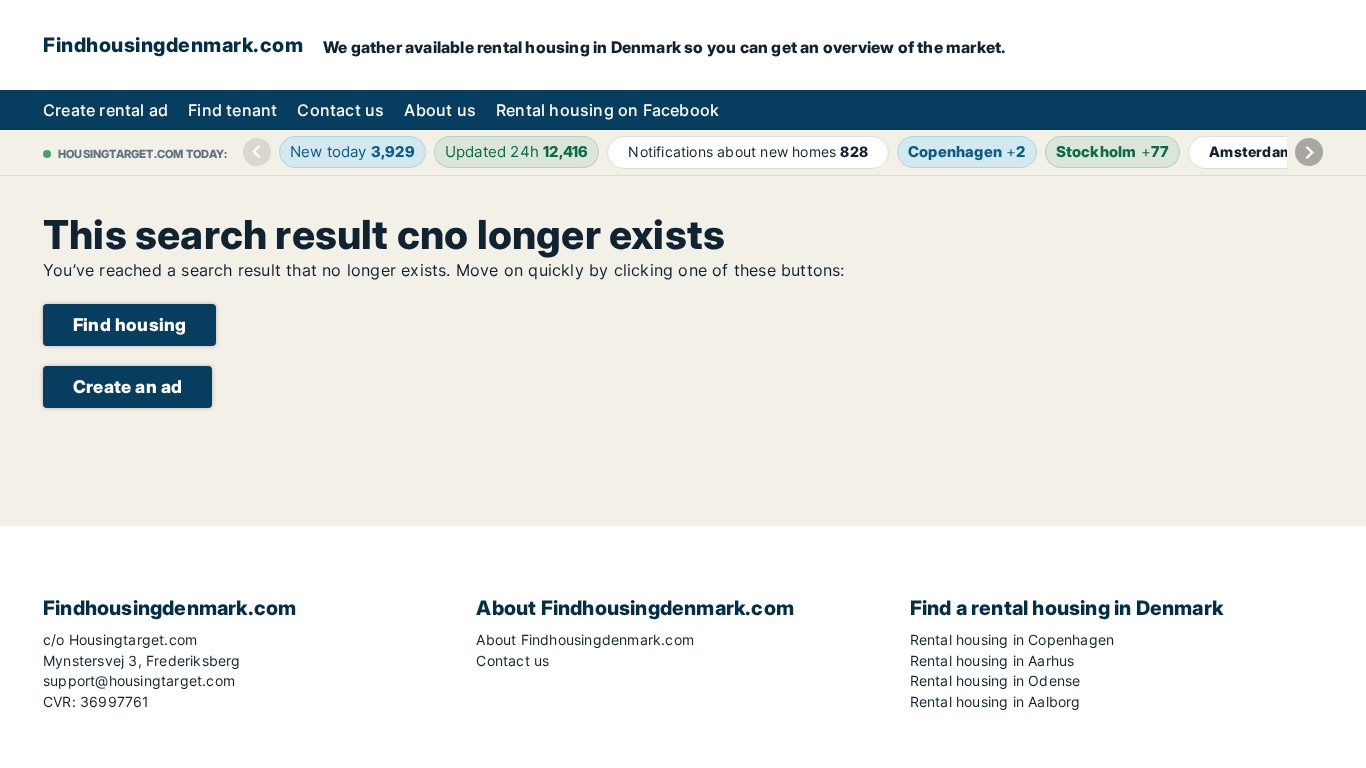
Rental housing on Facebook (607, 110)
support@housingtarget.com (139, 680)
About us (440, 110)
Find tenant (232, 110)
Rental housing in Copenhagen (1012, 639)
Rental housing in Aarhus (992, 660)
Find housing (129, 324)
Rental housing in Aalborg (995, 701)
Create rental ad (105, 110)
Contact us (340, 110)
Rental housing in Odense (995, 680)
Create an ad (127, 386)
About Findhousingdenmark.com (585, 639)
